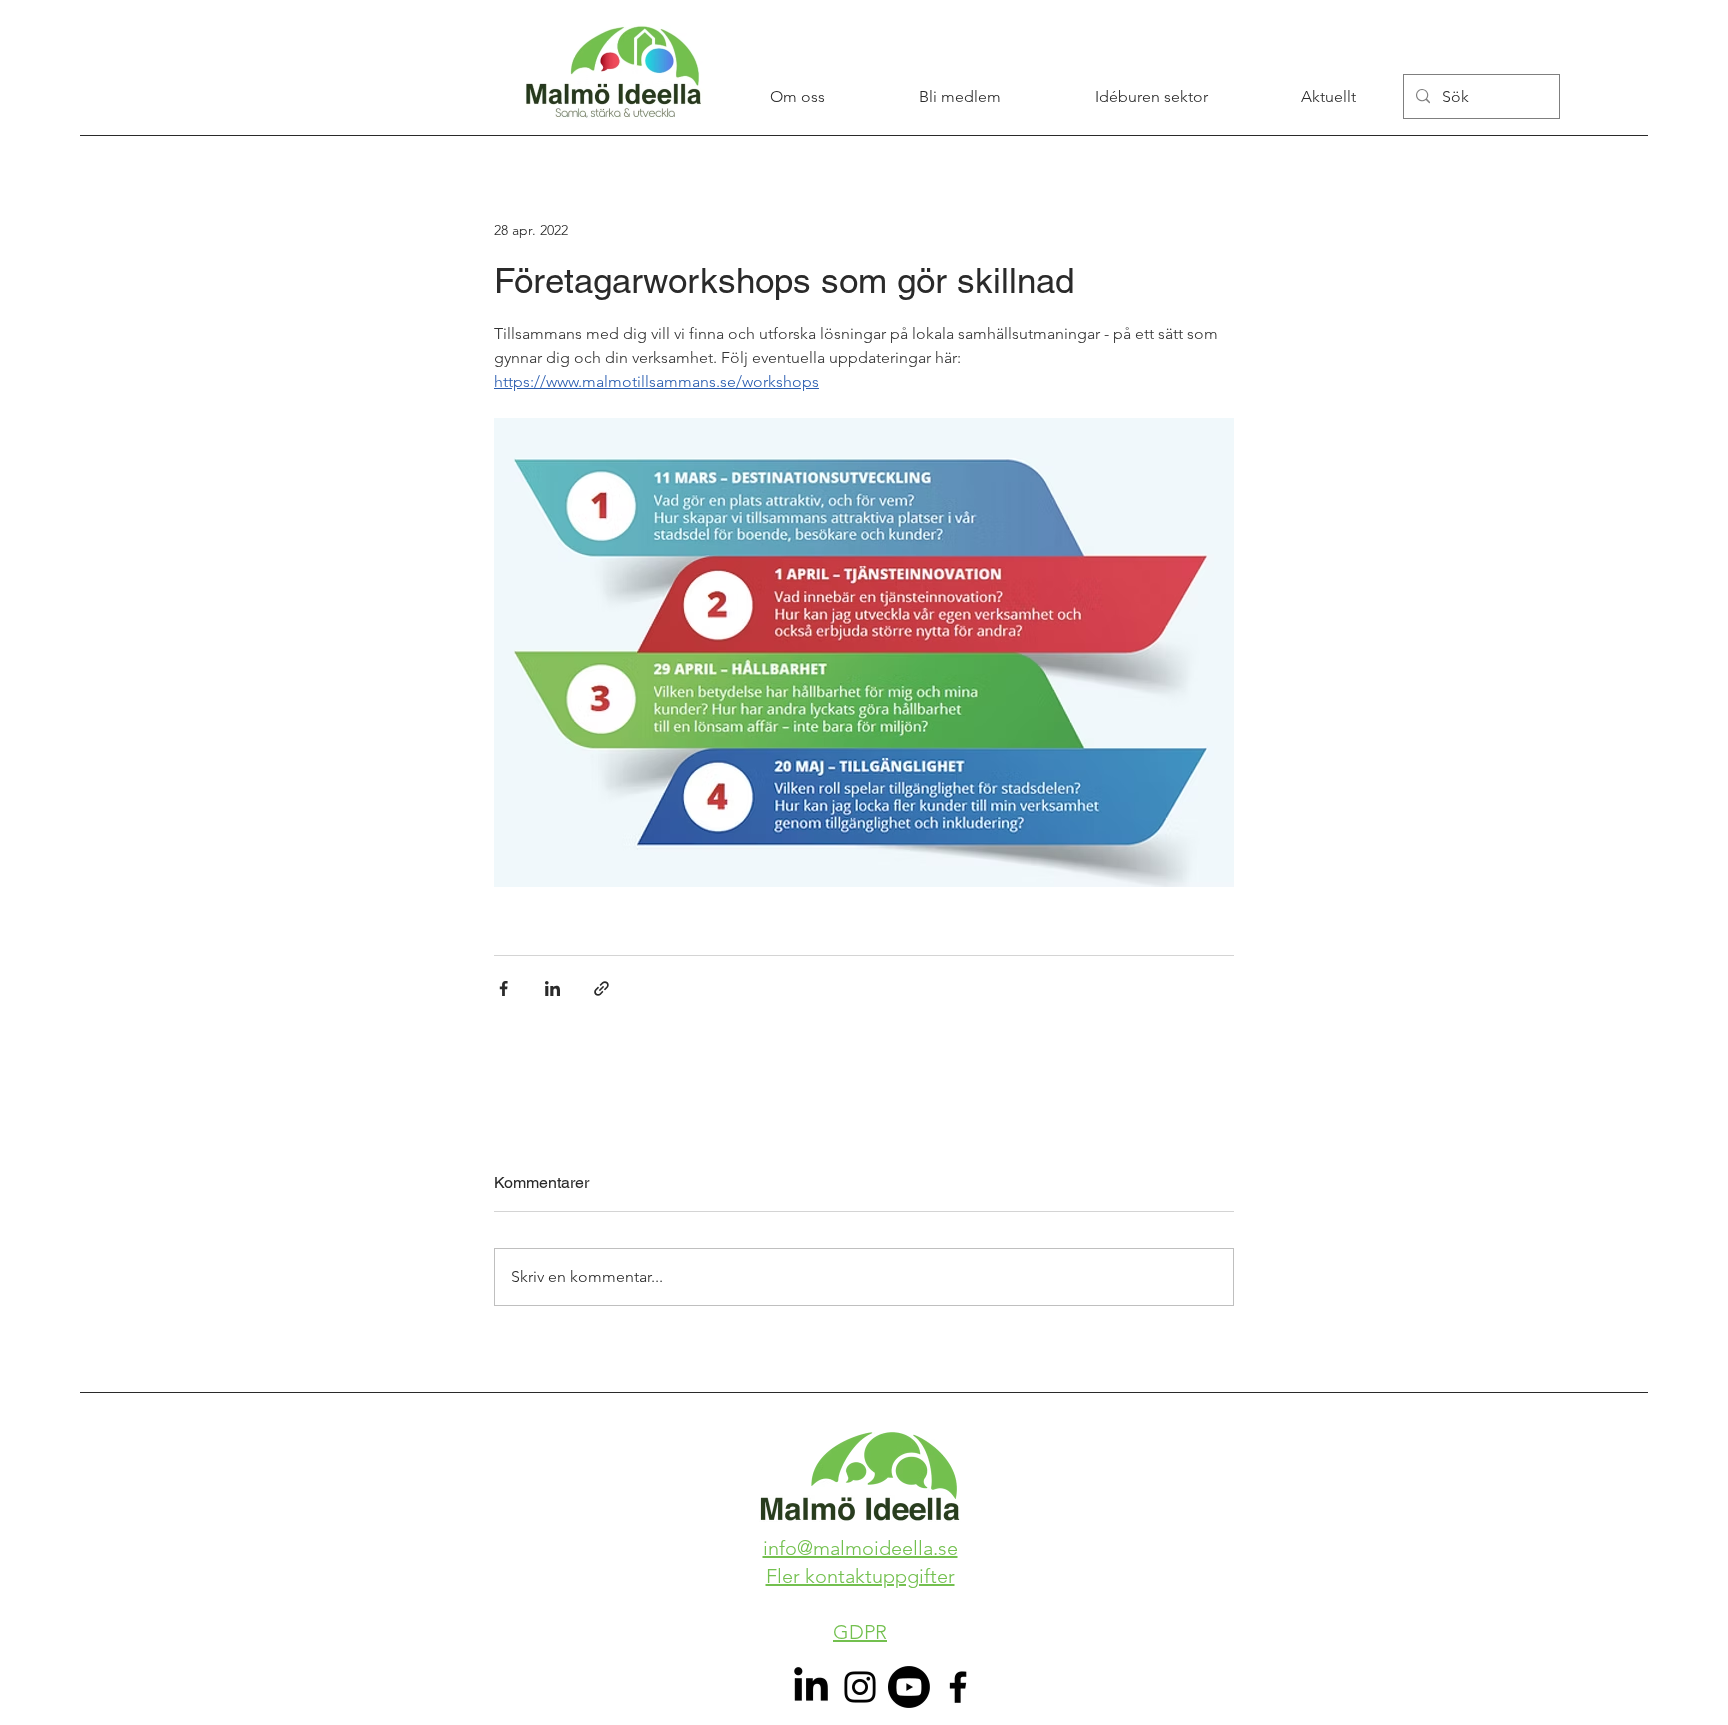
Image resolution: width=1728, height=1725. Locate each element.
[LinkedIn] (811, 1687)
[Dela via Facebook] (503, 988)
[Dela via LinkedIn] (552, 988)
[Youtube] (909, 1687)
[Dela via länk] (601, 988)
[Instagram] (860, 1687)
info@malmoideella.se (860, 1548)
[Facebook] (958, 1687)
